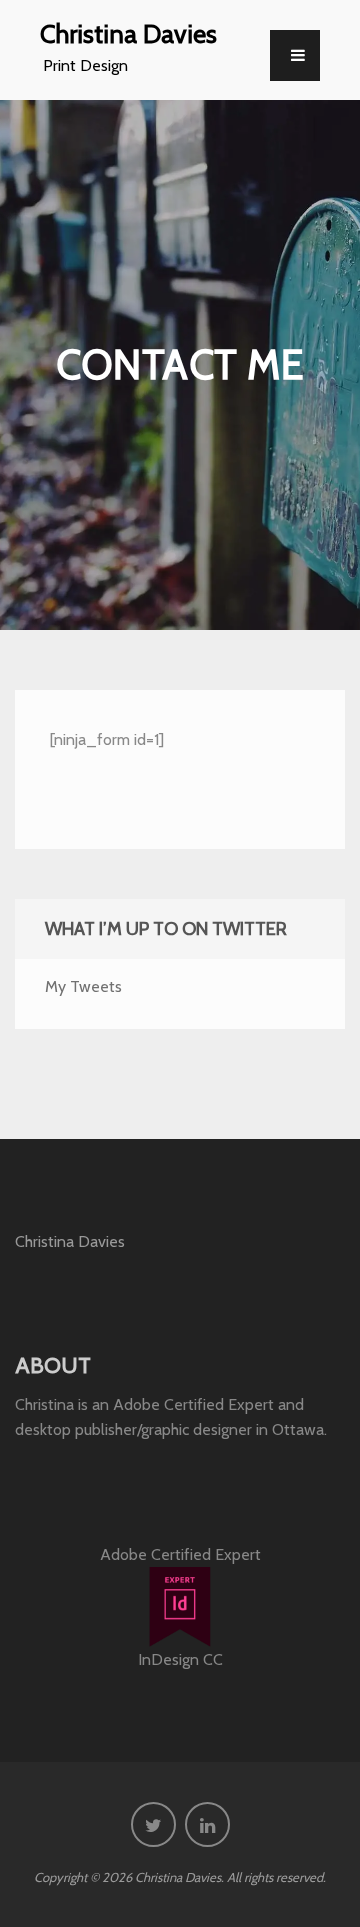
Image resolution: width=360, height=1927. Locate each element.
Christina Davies (128, 33)
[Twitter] (153, 1824)
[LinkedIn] (207, 1824)
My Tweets (83, 986)
